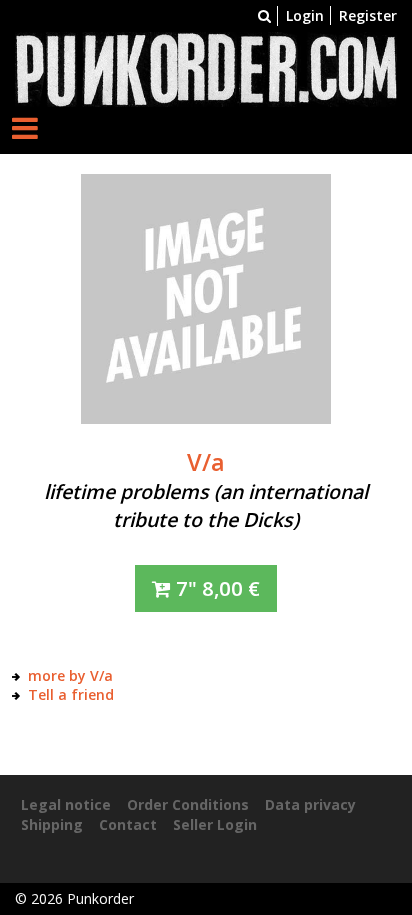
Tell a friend (71, 694)
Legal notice (66, 804)
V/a (206, 462)
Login (305, 15)
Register (368, 15)
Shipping (52, 824)
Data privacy (310, 804)
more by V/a (70, 675)
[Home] (206, 67)
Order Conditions (188, 804)
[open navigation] (25, 127)
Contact (128, 824)
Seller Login (215, 824)
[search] (264, 15)
